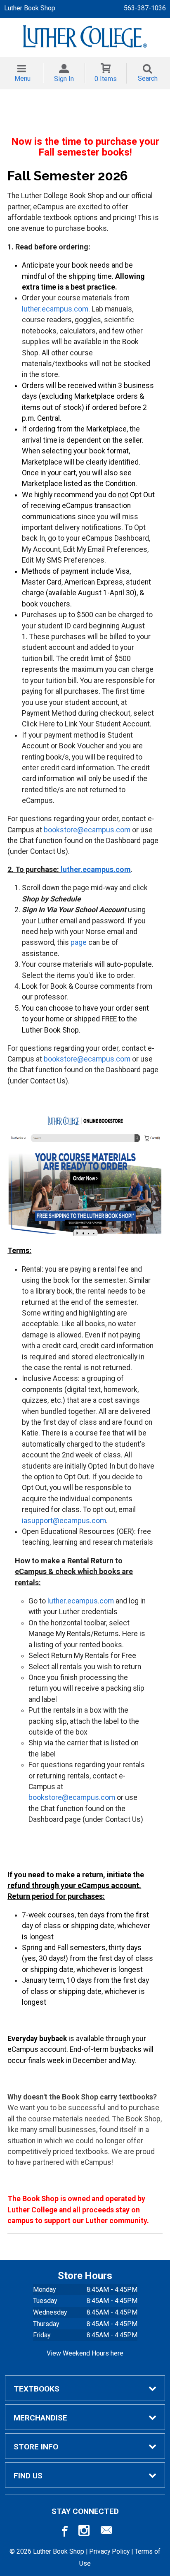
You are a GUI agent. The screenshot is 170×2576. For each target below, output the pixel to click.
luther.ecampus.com (55, 309)
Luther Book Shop (30, 8)
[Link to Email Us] (106, 2532)
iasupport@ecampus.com (64, 1521)
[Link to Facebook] (64, 2532)
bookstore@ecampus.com (87, 830)
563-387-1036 (145, 8)
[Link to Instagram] (85, 2532)
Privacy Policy (109, 2551)
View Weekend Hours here (85, 2353)
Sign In (64, 79)
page (79, 942)
